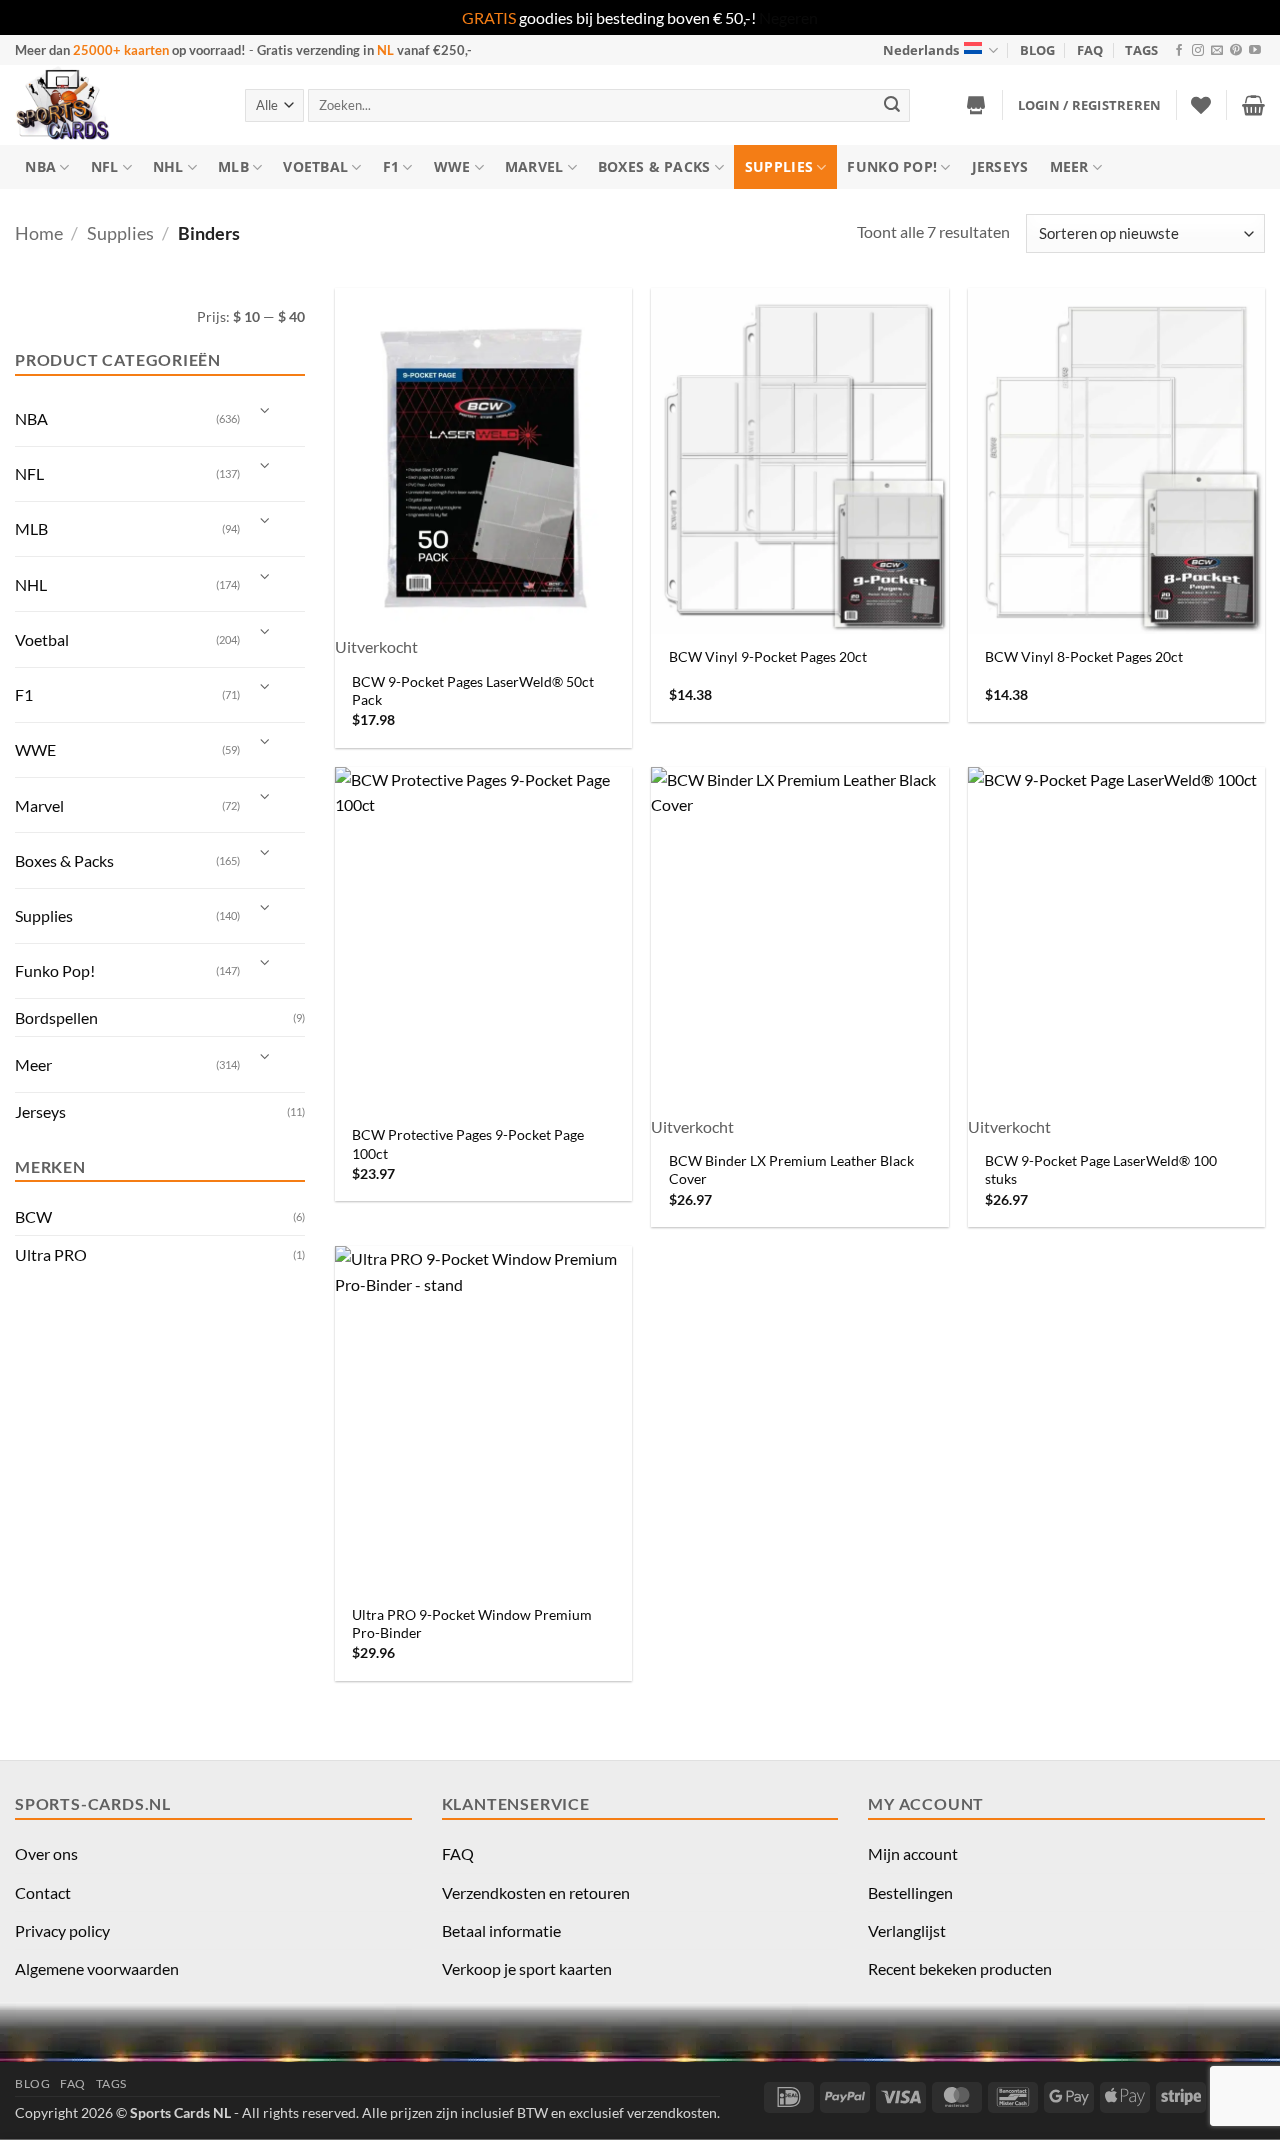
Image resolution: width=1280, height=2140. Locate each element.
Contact (43, 1892)
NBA (40, 166)
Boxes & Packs (654, 166)
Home (39, 233)
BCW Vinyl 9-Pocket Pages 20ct (768, 656)
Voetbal (315, 166)
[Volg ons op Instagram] (1198, 51)
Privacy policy (62, 1930)
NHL (168, 166)
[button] (1090, 105)
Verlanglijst (907, 1930)
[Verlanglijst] (1201, 105)
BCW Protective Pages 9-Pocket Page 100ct (468, 1144)
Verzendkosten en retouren (536, 1892)
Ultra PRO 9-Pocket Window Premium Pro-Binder (472, 1624)
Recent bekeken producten (960, 1968)
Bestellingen (910, 1892)
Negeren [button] (788, 17)
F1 (391, 166)
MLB (233, 166)
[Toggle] (264, 410)
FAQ (1090, 50)
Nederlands (921, 50)
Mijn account (913, 1853)
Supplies (779, 166)
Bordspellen (56, 1017)
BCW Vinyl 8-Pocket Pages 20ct (1084, 656)
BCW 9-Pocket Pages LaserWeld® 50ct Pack (473, 691)
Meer (1069, 166)
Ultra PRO (51, 1254)
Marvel (534, 166)
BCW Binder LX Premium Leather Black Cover (791, 1170)
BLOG (1037, 50)
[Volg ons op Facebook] (1179, 51)
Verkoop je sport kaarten (527, 1968)
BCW (33, 1216)
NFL (105, 166)
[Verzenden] (892, 105)
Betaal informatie (501, 1930)
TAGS (1141, 50)
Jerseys (1000, 166)
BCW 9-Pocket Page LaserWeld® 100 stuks (1101, 1170)
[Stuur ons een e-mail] (1217, 51)
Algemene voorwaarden (97, 1968)
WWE (452, 166)
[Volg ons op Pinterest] (1236, 51)
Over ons (46, 1853)
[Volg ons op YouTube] (1255, 51)
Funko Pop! (892, 166)
